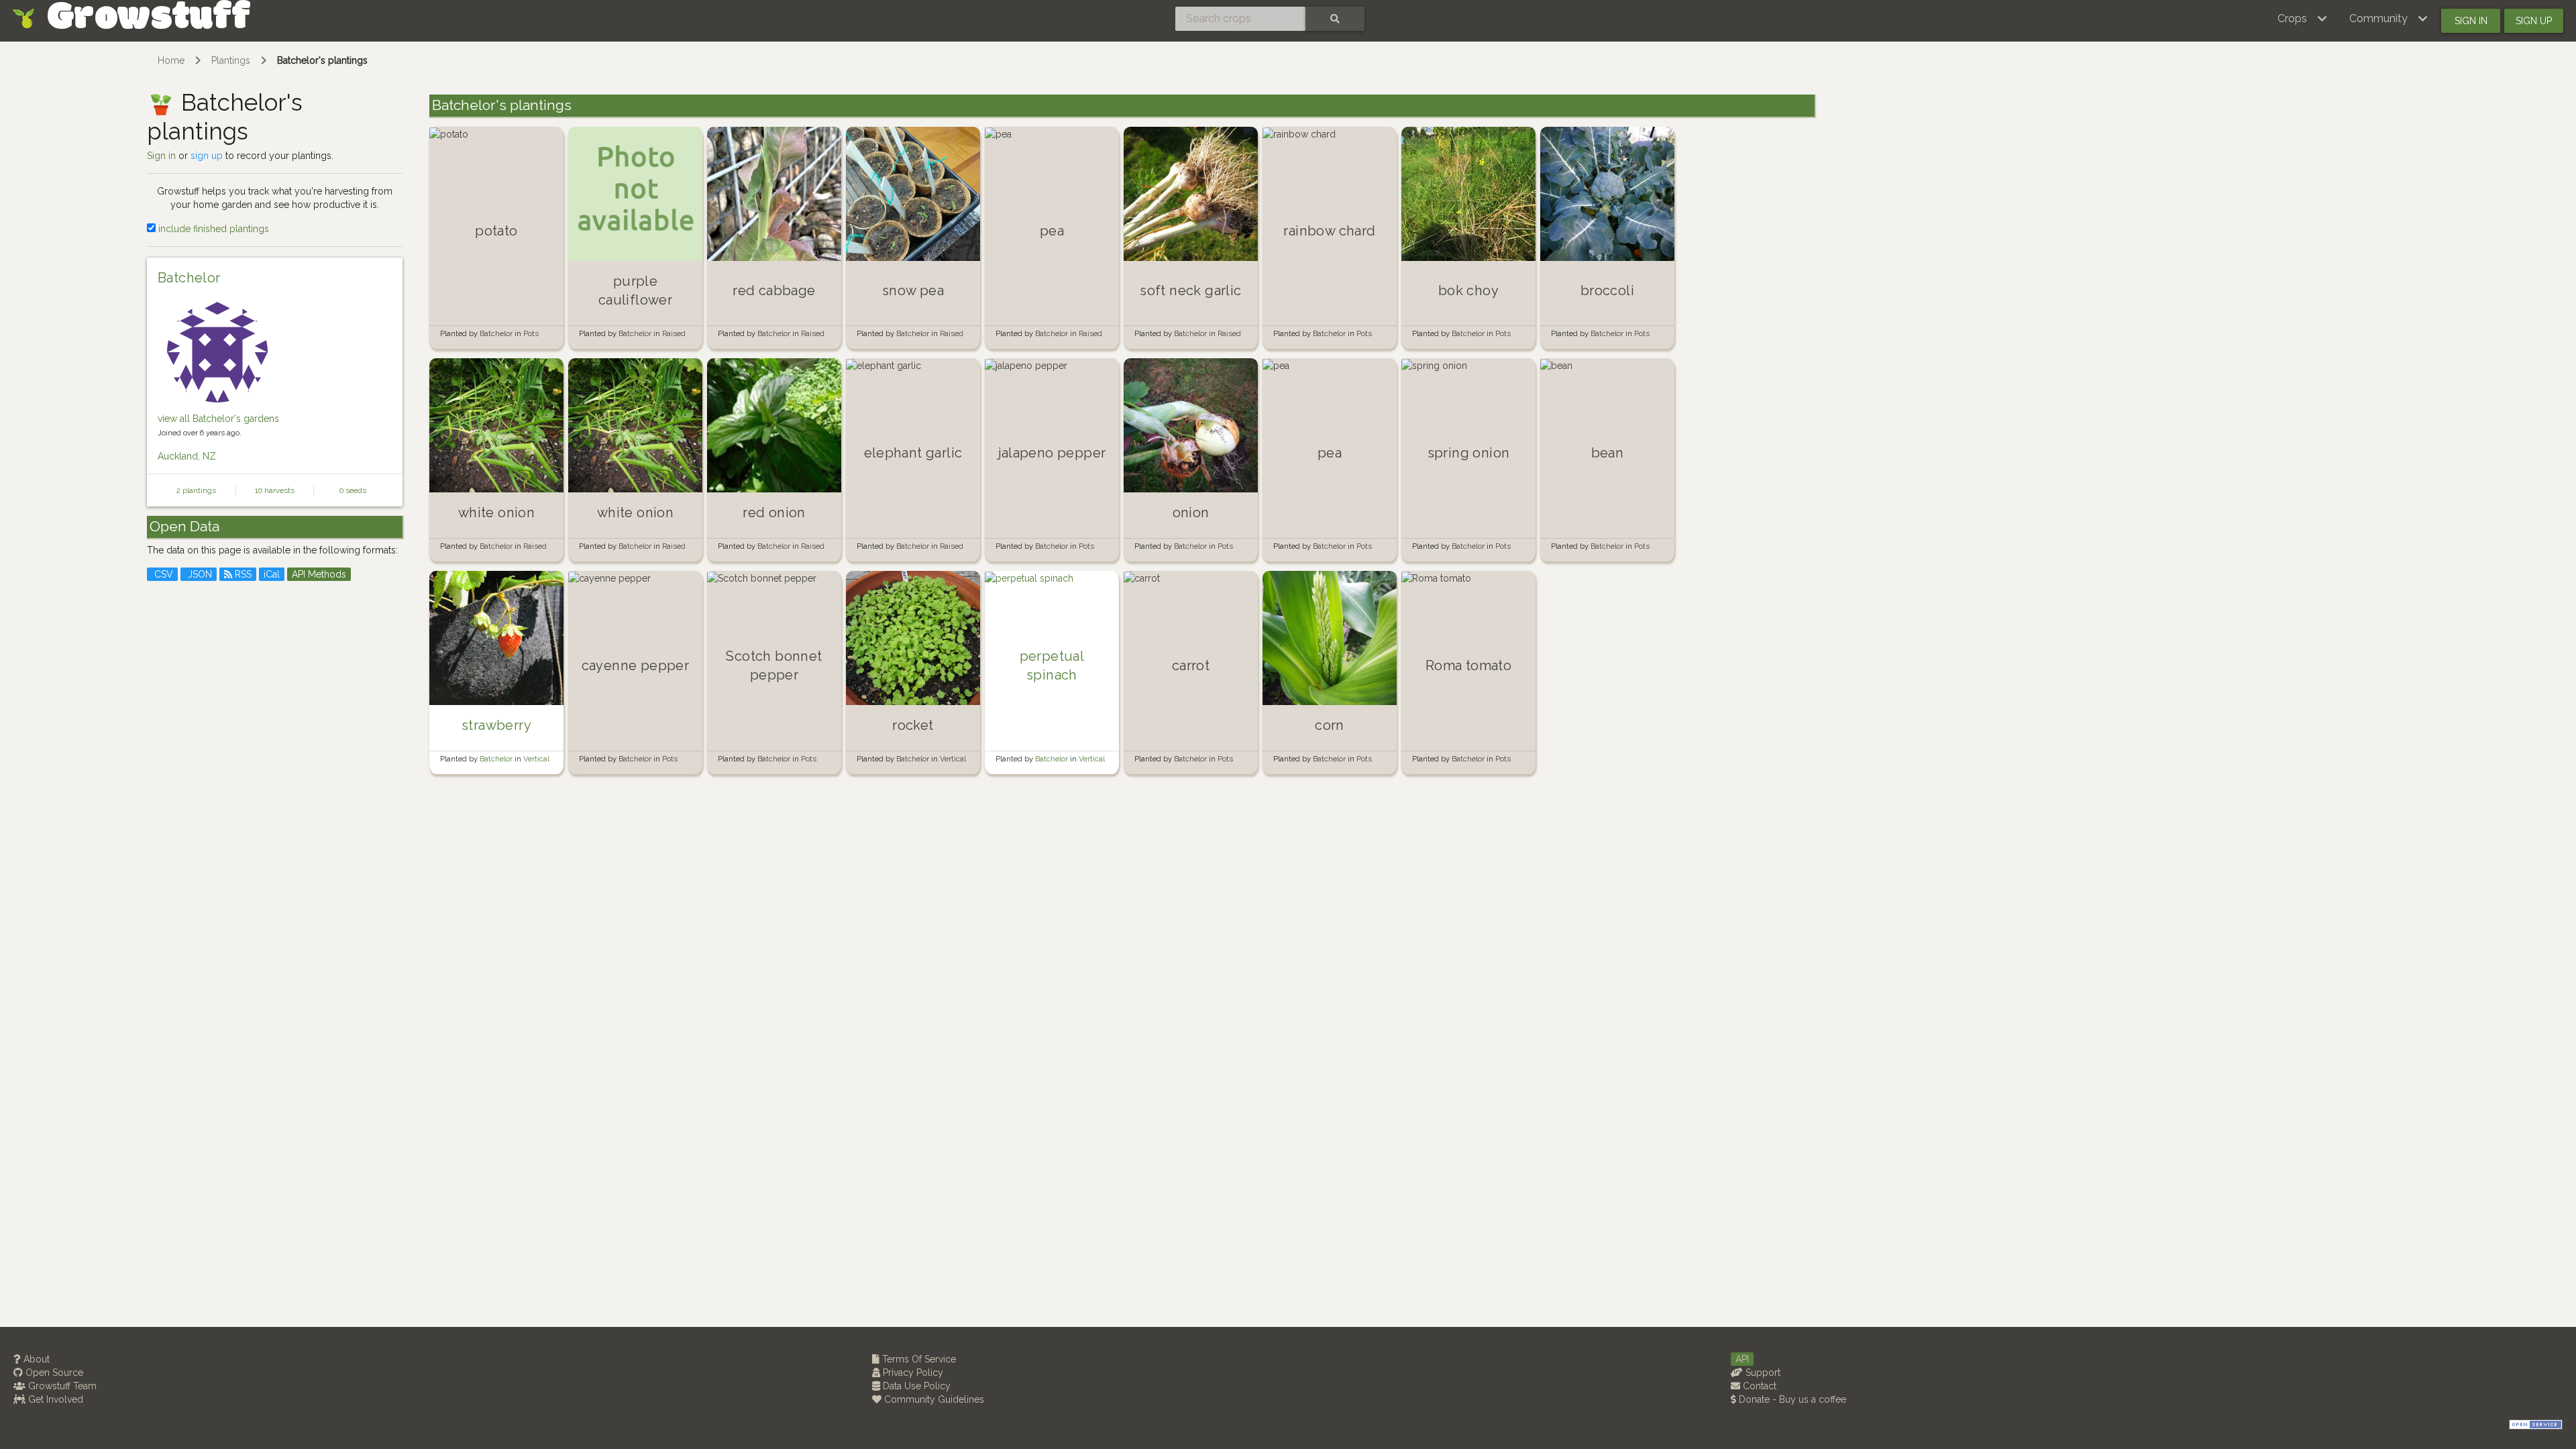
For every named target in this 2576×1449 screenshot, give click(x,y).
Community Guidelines (933, 1399)
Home (171, 60)
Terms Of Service (918, 1359)
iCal (272, 574)
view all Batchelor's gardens (218, 419)
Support (1762, 1373)
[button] (2303, 19)
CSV (162, 574)
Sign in (2471, 21)
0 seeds (353, 490)
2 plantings (196, 490)
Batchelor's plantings (322, 60)
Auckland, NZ (187, 456)
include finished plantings (212, 229)
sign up (207, 156)
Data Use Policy (915, 1386)
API (1742, 1359)
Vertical (536, 759)
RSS (242, 574)
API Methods (319, 574)
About (35, 1359)
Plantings (231, 60)
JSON (199, 574)
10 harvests (275, 490)
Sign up (2534, 21)
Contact (1758, 1386)
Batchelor (189, 278)
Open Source (53, 1373)
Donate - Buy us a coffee (1791, 1399)
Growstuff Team (61, 1386)
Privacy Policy (912, 1373)
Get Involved (54, 1399)
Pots (531, 333)
